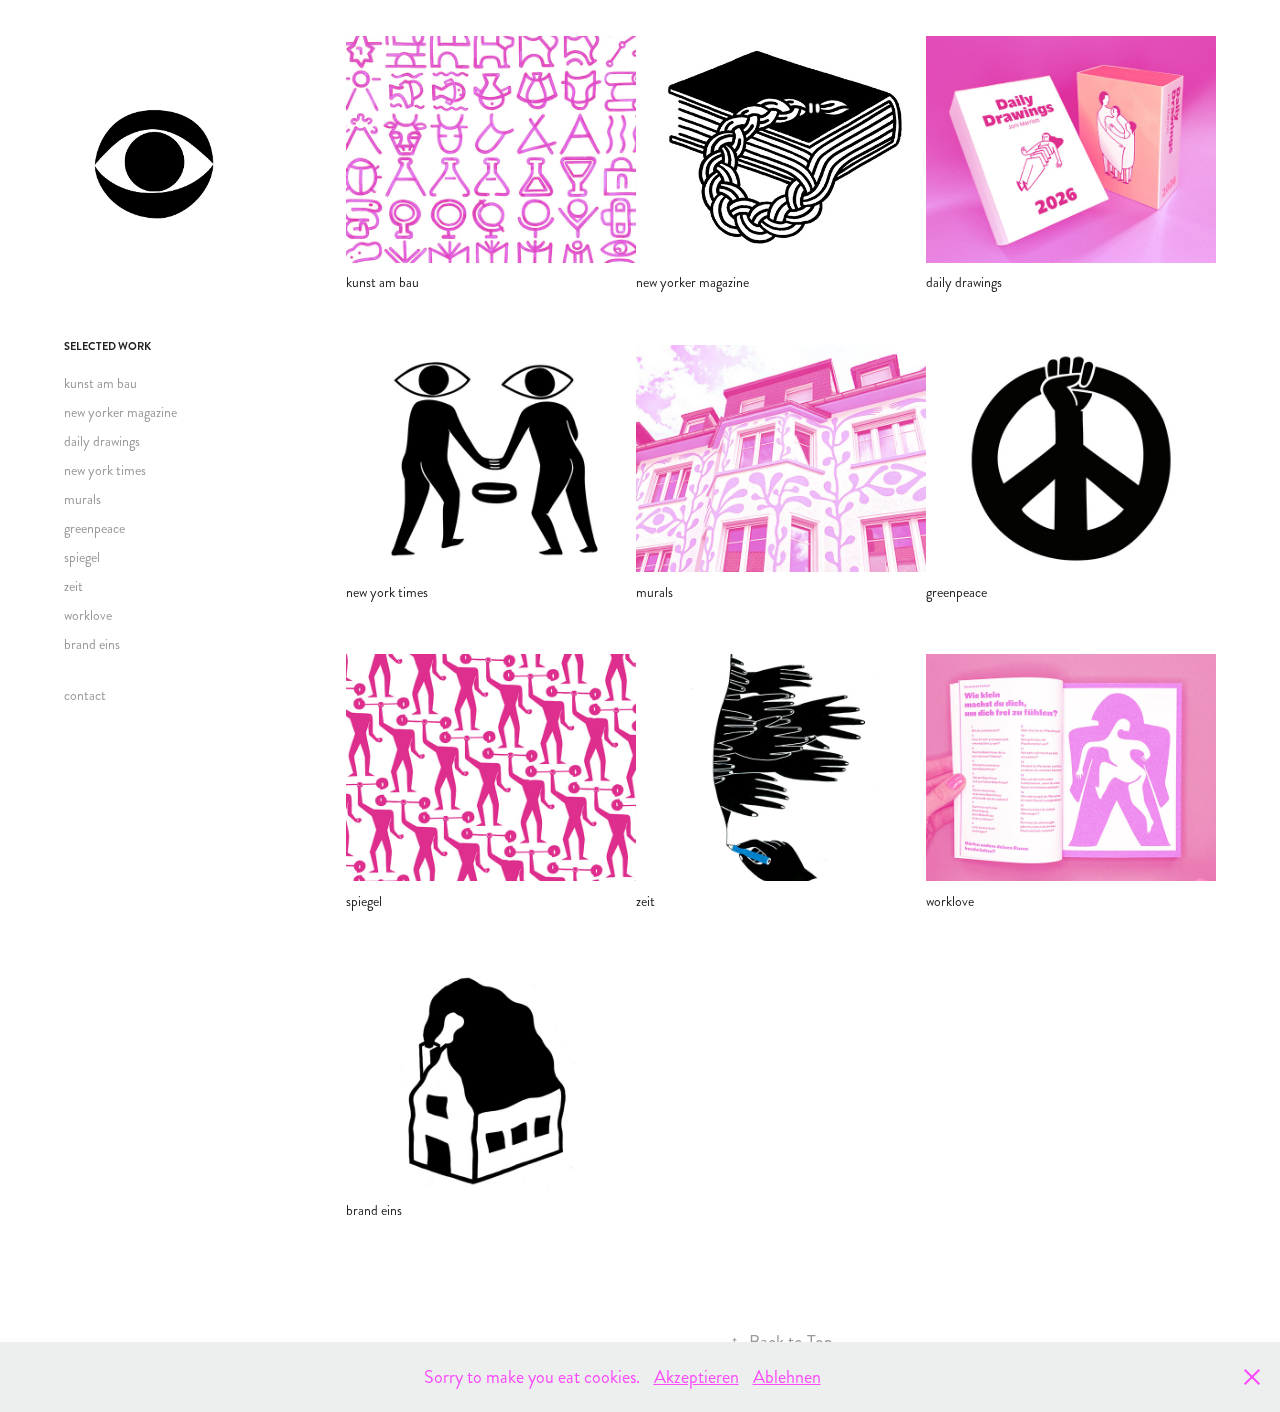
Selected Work (107, 346)
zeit (73, 586)
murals (82, 499)
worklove (88, 615)
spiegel (82, 557)
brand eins (92, 644)
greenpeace (94, 528)
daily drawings (102, 441)
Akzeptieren (696, 1377)
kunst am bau (100, 383)
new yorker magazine (120, 412)
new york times (105, 470)
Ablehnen (787, 1377)
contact (85, 695)
